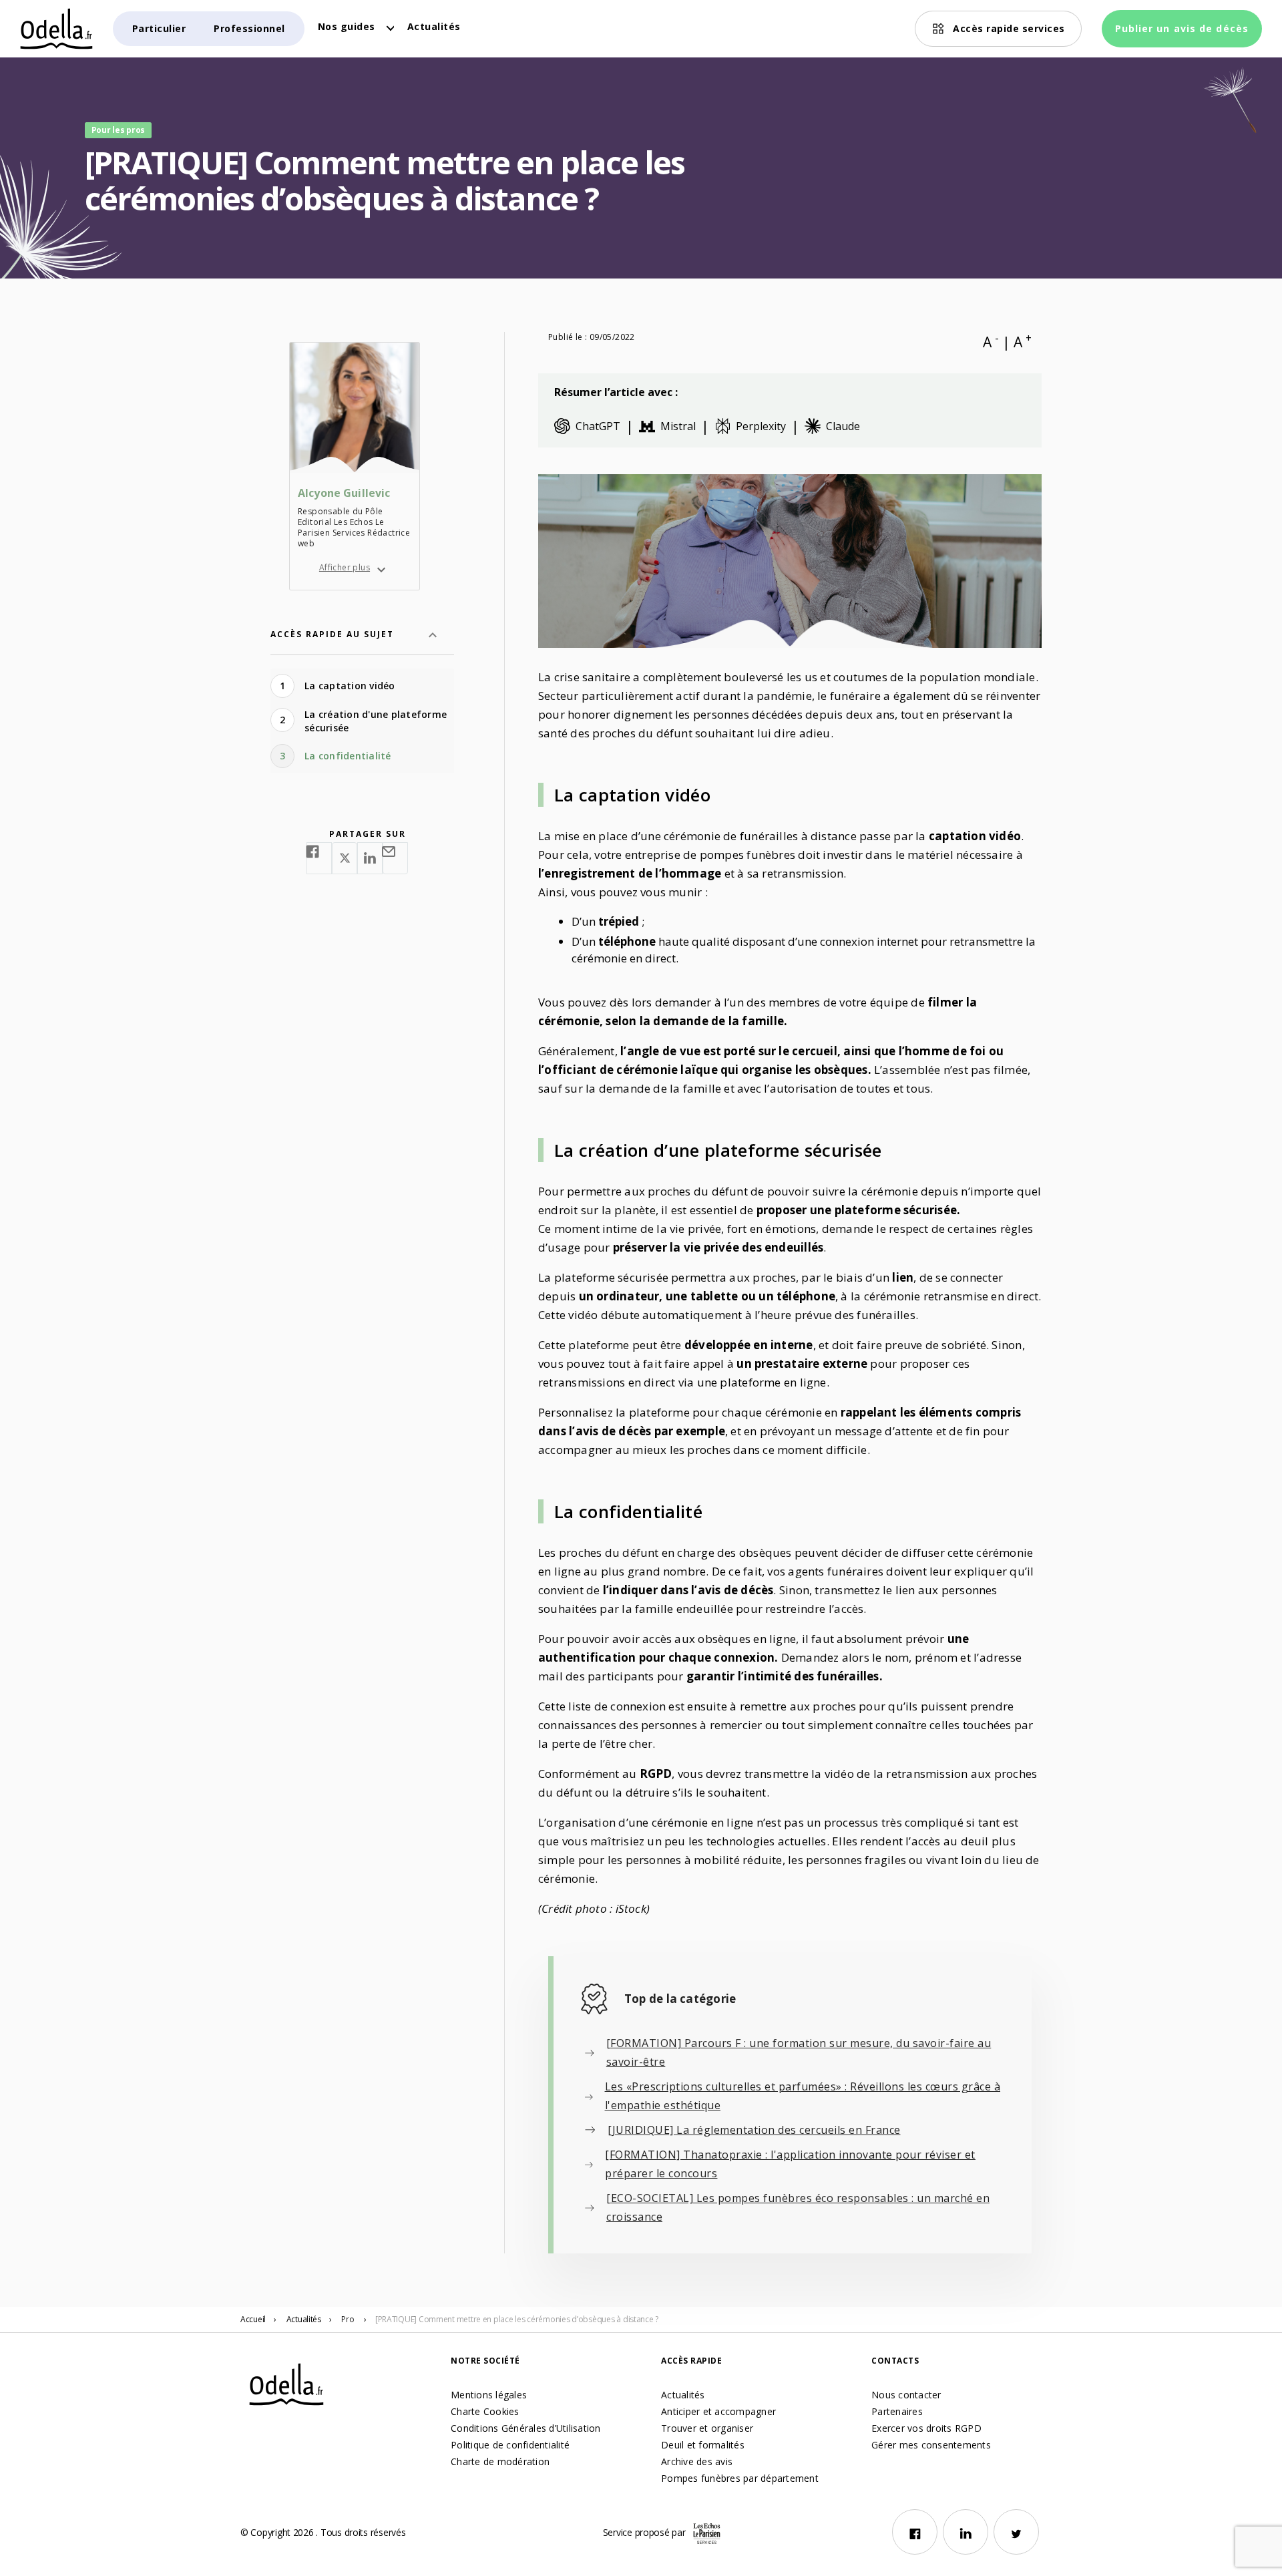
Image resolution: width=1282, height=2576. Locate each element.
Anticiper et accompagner (718, 2411)
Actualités (434, 26)
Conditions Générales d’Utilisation (526, 2428)
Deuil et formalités (703, 2445)
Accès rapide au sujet (332, 634)
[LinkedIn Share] (370, 858)
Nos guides (347, 26)
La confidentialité (348, 756)
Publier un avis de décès (1182, 28)
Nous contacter (906, 2395)
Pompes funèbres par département (740, 2478)
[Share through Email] (395, 858)
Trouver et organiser (707, 2428)
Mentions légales (489, 2395)
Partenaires (897, 2411)
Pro (348, 2319)
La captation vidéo (350, 686)
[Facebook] (915, 2532)
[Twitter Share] (345, 858)
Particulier (159, 28)
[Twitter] (1016, 2532)
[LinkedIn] (966, 2532)
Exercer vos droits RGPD (926, 2428)
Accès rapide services (1009, 28)
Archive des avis (697, 2461)
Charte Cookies (485, 2411)
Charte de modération (500, 2461)
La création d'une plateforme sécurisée (376, 721)
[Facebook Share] (319, 858)
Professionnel (249, 28)
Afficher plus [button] (345, 567)
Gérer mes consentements (931, 2445)
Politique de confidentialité (510, 2445)
